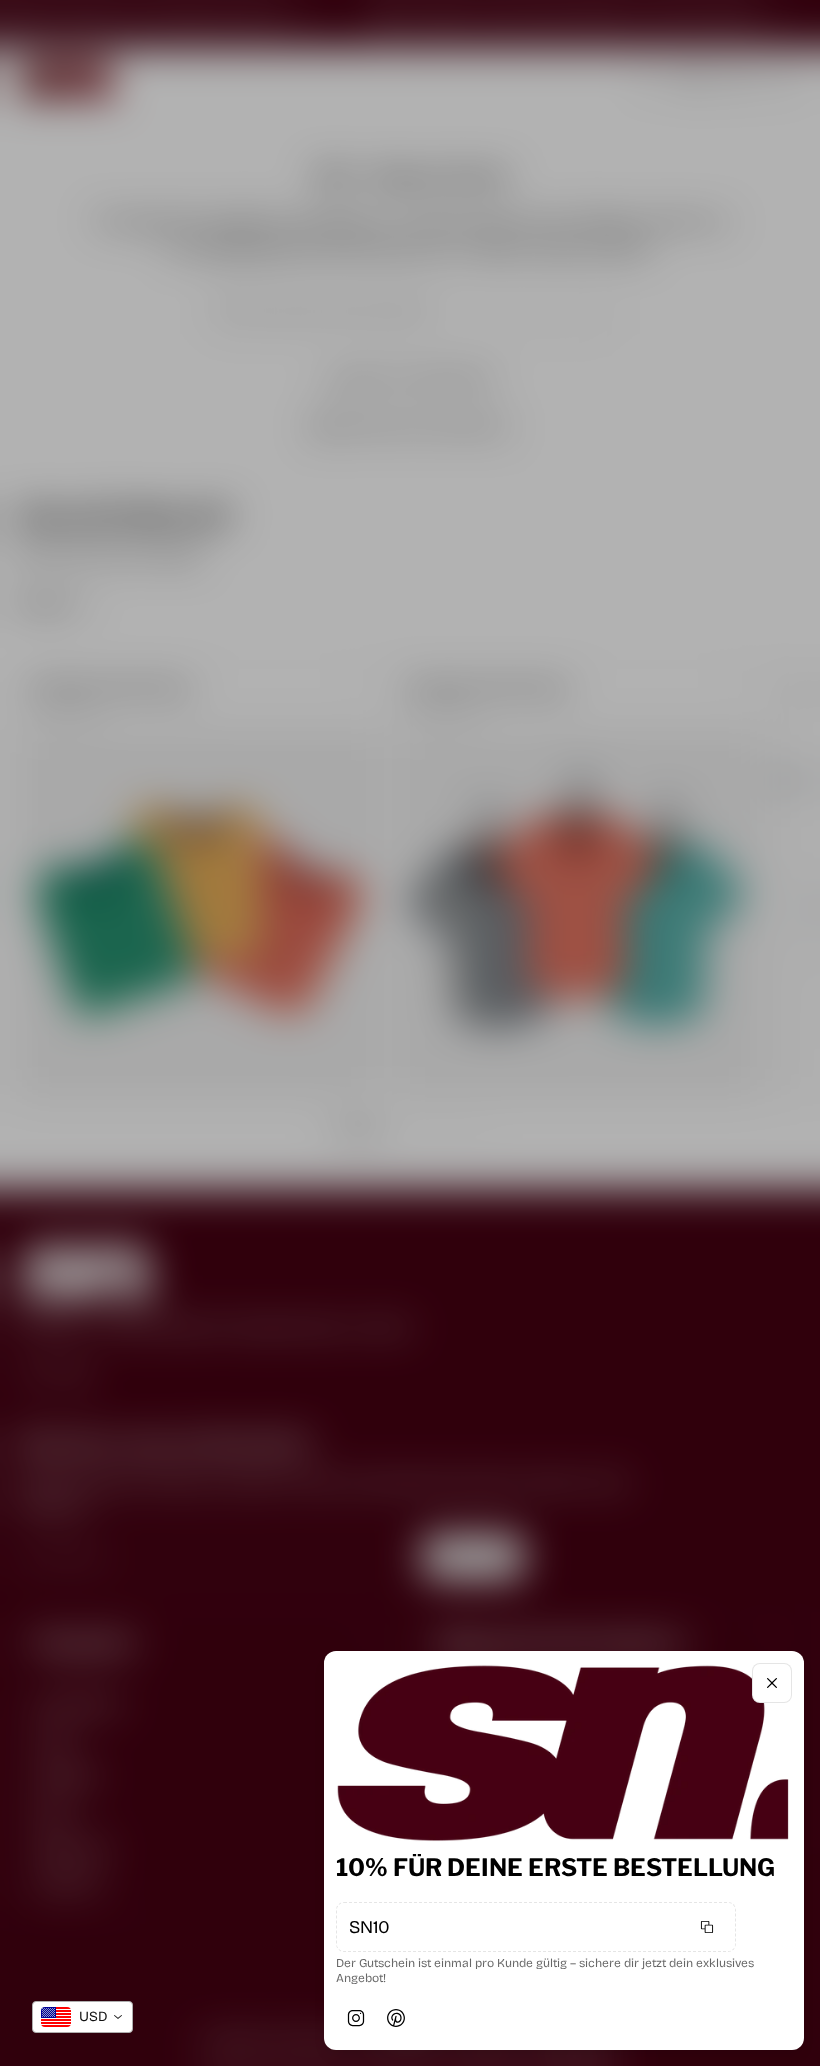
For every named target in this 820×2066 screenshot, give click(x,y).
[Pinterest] (396, 2018)
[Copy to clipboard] (707, 1927)
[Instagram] (356, 2018)
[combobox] (82, 2017)
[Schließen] (772, 1683)
